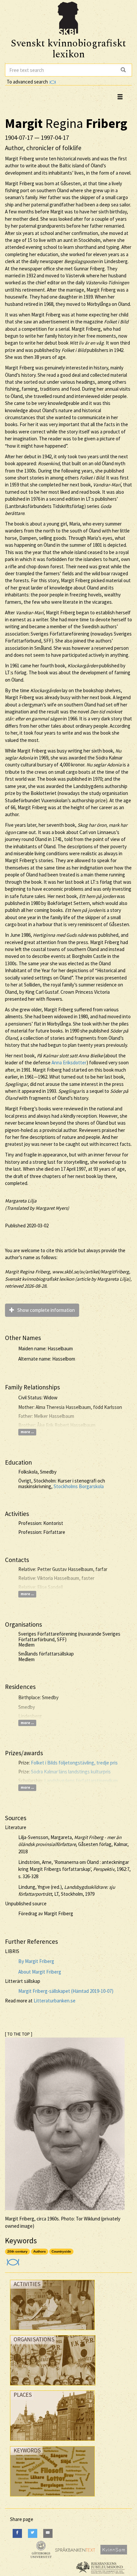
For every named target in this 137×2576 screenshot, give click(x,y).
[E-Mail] (48, 2533)
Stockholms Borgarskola (79, 1486)
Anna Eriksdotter (69, 1063)
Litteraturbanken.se (55, 2001)
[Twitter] (33, 2533)
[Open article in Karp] (12, 2260)
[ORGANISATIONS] (53, 2387)
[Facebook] (17, 2533)
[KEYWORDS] (52, 2498)
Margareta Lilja (21, 1201)
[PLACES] (52, 2442)
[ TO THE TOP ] (19, 2034)
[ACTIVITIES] (52, 2332)
